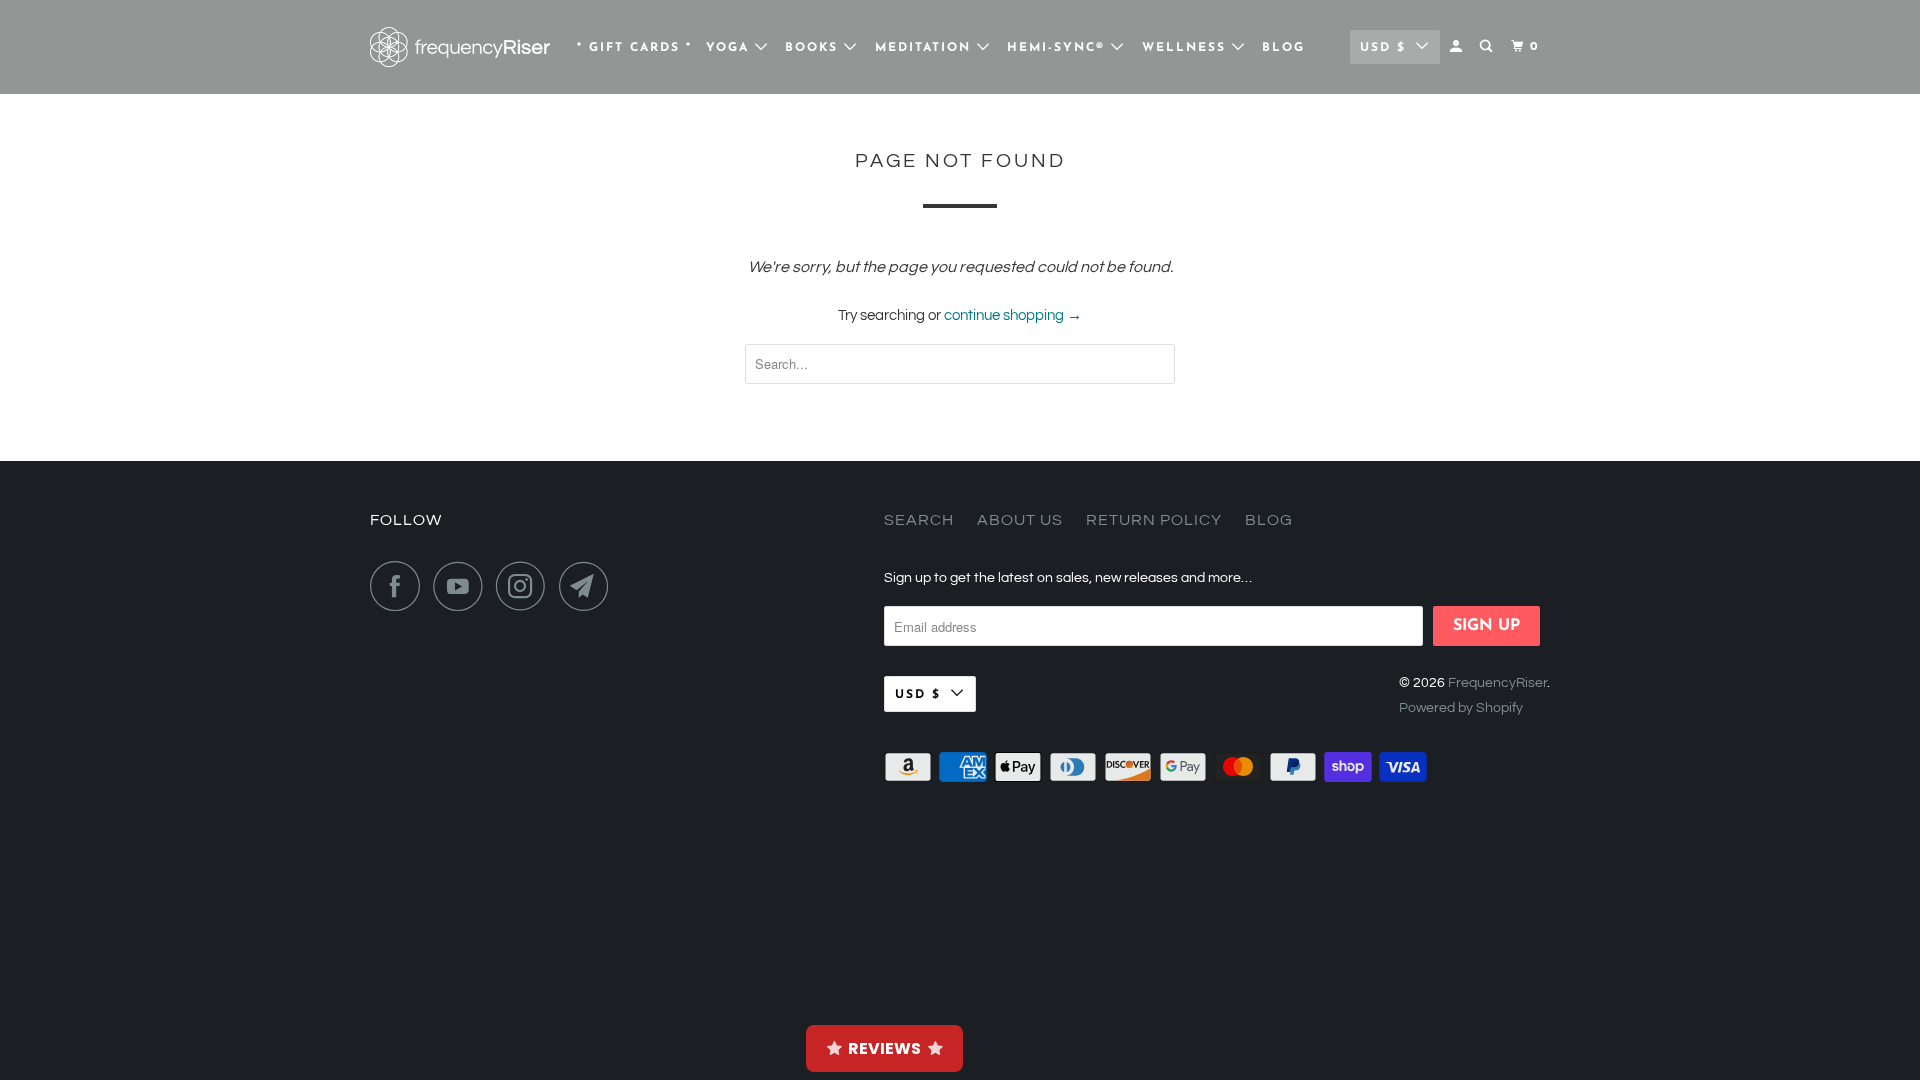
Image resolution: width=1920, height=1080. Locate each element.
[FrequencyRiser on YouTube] (463, 586)
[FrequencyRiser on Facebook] (400, 586)
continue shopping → (1013, 315)
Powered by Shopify (1461, 708)
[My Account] (1458, 47)
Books (814, 48)
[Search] (1488, 47)
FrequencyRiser (1497, 683)
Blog (1283, 48)
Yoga (730, 48)
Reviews (884, 1048)
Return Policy (1154, 520)
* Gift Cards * (634, 48)
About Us (1020, 520)
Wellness (1187, 48)
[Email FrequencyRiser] (589, 586)
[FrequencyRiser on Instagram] (526, 586)
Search (919, 520)
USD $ (1383, 48)
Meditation (926, 48)
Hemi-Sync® (1059, 48)
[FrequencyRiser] (460, 47)
